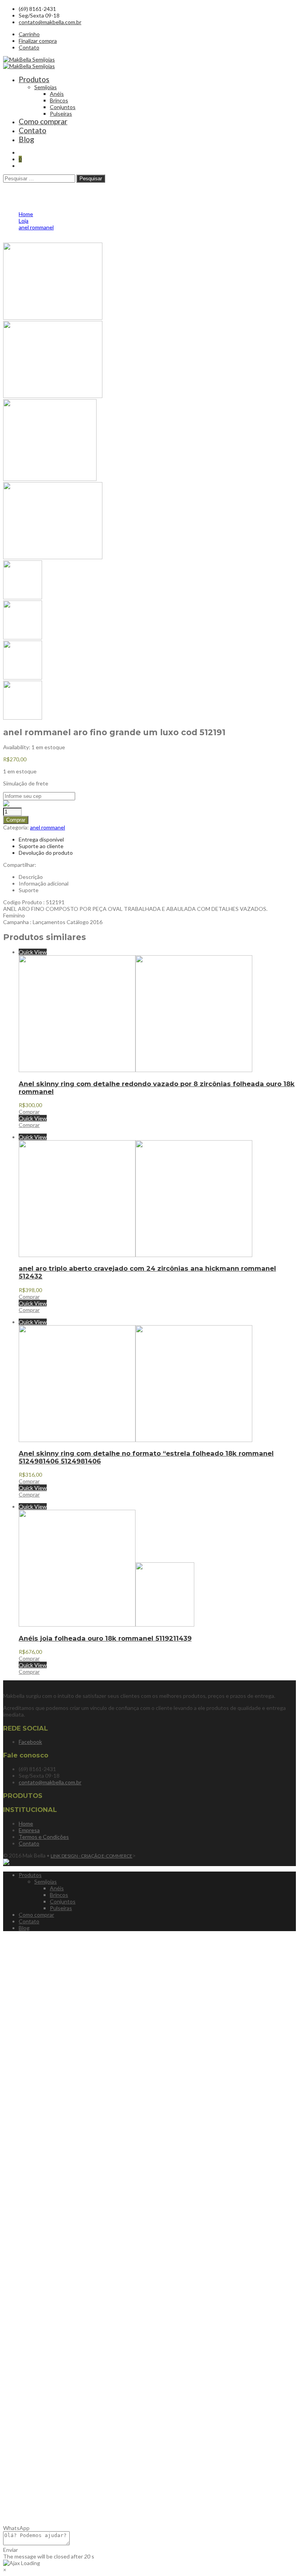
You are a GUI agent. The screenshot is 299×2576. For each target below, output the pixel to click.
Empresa (29, 1830)
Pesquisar (91, 179)
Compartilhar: (20, 865)
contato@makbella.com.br (50, 22)
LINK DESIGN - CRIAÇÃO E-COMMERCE (91, 1856)
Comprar (16, 820)
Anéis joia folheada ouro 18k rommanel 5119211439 (105, 1638)
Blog (26, 139)
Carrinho (29, 34)
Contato (29, 47)
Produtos (34, 79)
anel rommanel (47, 827)
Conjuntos (63, 107)
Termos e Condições (44, 1837)
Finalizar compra (38, 41)
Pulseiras (61, 114)
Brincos (59, 100)
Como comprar (43, 121)
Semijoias (46, 87)
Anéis (57, 94)
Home (26, 1823)
